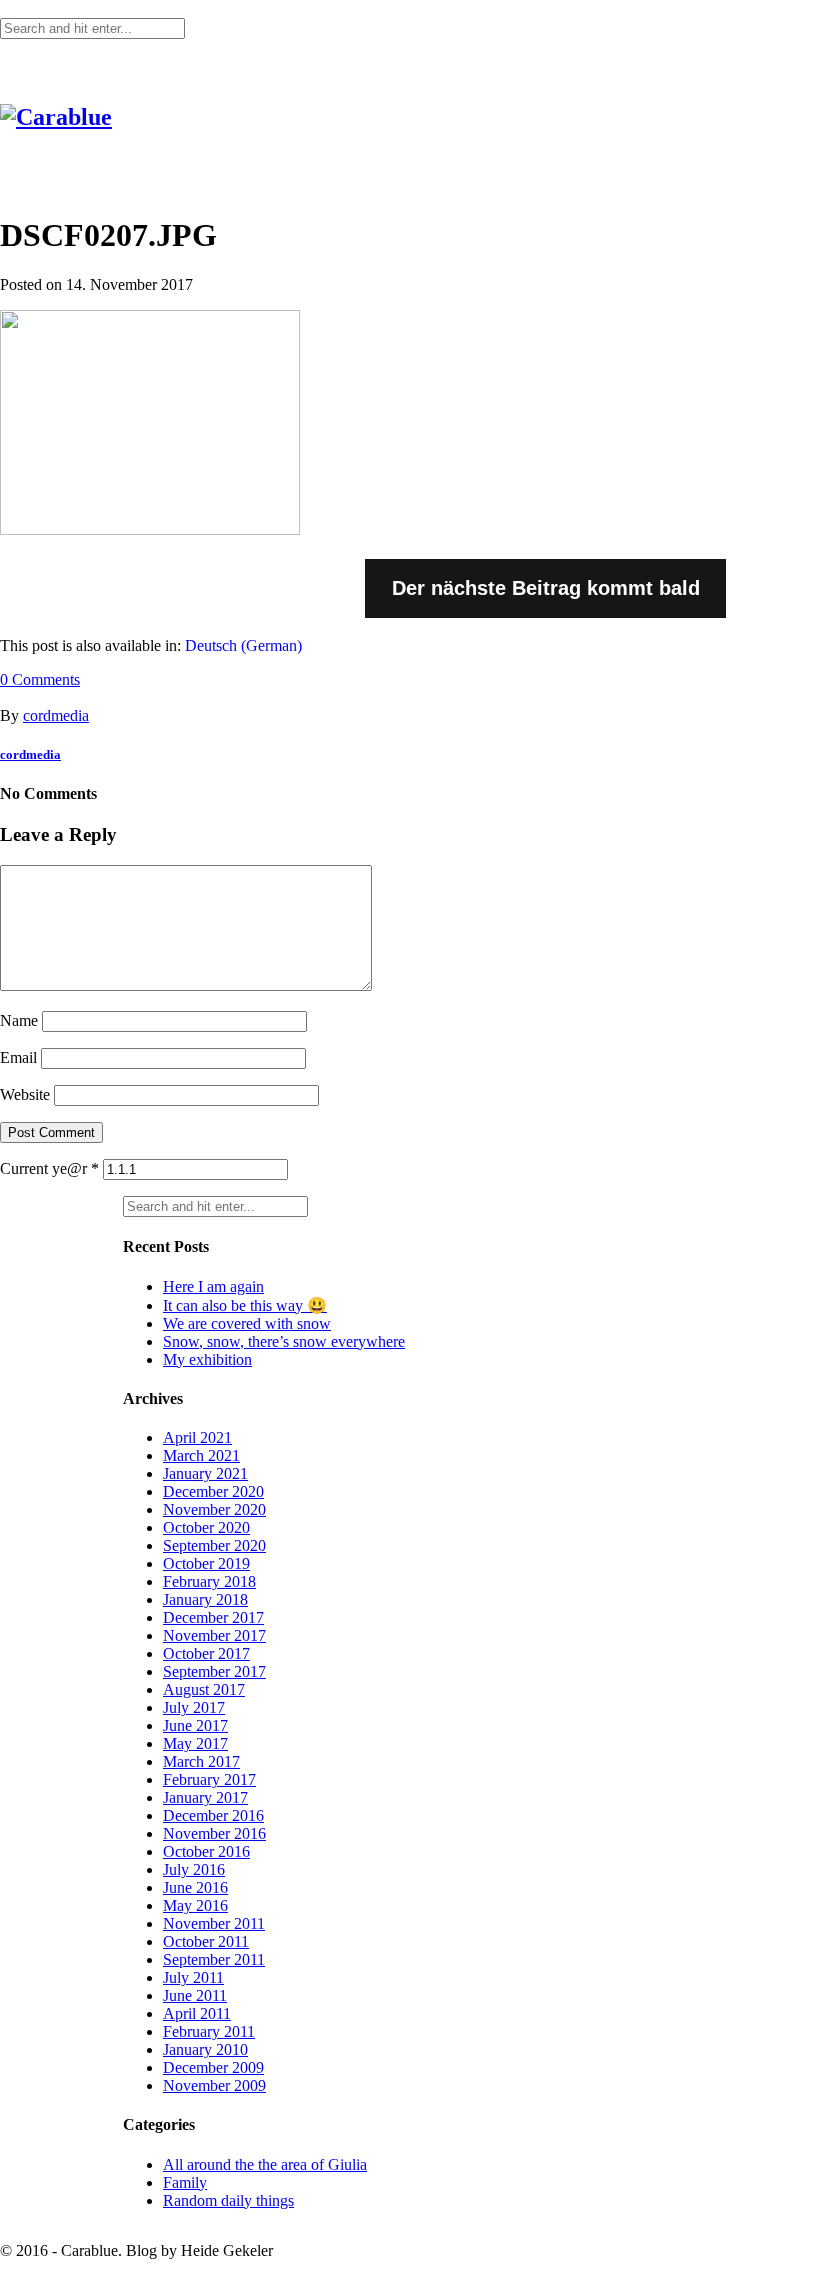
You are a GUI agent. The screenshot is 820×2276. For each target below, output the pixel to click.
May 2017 (195, 1743)
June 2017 (195, 1725)
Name (19, 1020)
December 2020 (213, 1491)
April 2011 (197, 2013)
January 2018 (205, 1599)
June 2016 (195, 1887)
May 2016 (195, 1905)
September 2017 (214, 1671)
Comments (40, 679)
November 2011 (214, 1923)
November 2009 (214, 2085)
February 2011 (209, 2031)
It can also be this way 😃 (245, 1305)
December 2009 (213, 2067)
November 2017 (214, 1635)
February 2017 (209, 1779)
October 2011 (206, 1941)
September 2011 (214, 1959)
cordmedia (56, 715)
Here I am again (213, 1286)
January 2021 (205, 1473)
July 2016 (194, 1869)
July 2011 (193, 1977)
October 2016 (206, 1851)
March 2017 (201, 1761)
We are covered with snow (247, 1323)
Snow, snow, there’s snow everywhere (284, 1341)
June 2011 (195, 1995)
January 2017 (205, 1797)
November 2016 (214, 1833)
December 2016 (213, 1815)
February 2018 (209, 1581)
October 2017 (206, 1653)
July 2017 (194, 1707)
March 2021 (201, 1455)
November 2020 (214, 1509)
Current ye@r (49, 1168)
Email (18, 1057)
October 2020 (206, 1527)
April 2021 (197, 1437)
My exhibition (207, 1359)
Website (25, 1094)
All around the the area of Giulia (265, 2164)
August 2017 (204, 1689)
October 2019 (206, 1563)
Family (185, 2182)
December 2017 (213, 1617)
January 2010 (205, 2049)
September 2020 (214, 1545)
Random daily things (228, 2200)
